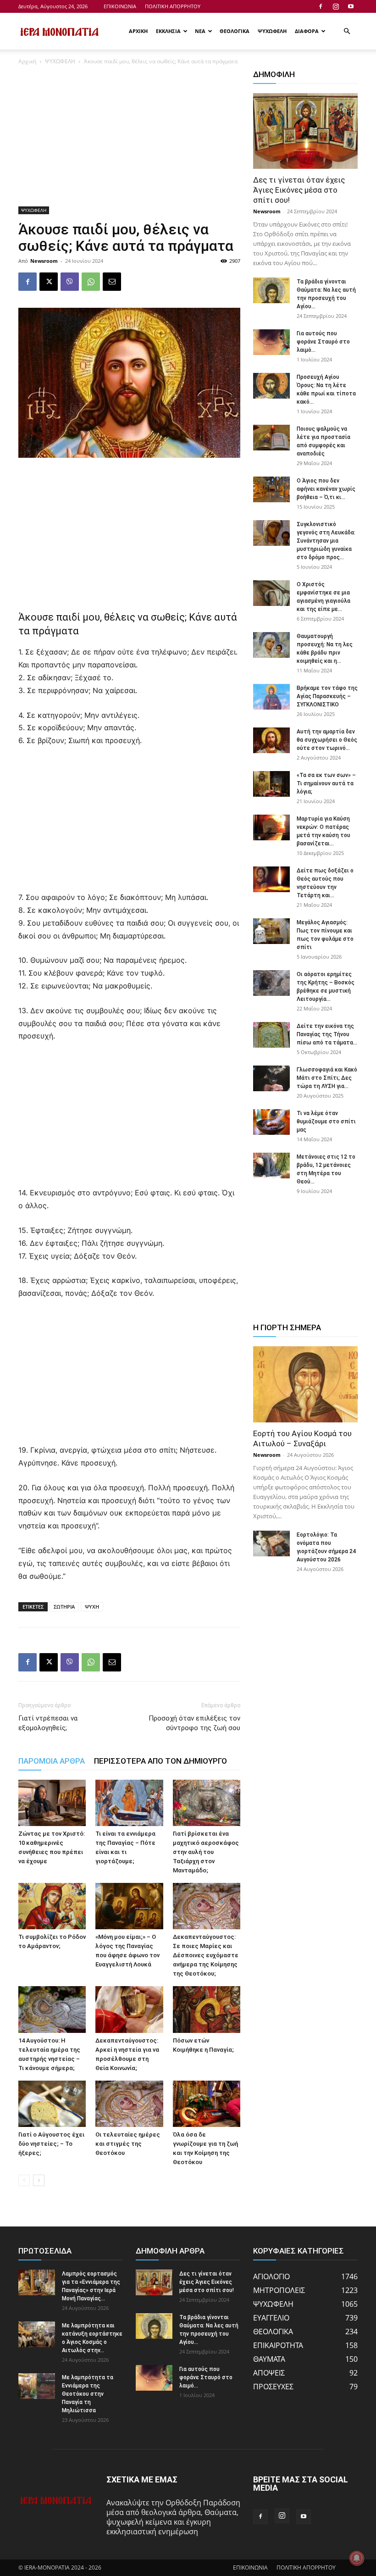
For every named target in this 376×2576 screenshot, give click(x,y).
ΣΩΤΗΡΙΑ (64, 1607)
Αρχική (27, 61)
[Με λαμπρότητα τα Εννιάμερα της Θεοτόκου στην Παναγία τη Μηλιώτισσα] (37, 2386)
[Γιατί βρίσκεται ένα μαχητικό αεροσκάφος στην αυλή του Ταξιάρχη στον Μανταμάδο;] (207, 1803)
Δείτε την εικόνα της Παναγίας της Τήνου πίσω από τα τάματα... (327, 1034)
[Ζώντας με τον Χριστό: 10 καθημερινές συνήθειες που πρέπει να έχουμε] (52, 1803)
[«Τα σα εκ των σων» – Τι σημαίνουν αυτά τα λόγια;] (271, 784)
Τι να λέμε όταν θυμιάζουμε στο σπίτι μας (326, 1121)
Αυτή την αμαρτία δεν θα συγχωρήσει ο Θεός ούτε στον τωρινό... (327, 740)
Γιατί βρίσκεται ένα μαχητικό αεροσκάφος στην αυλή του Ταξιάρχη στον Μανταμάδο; (206, 1852)
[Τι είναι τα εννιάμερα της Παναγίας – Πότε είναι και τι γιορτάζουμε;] (129, 1803)
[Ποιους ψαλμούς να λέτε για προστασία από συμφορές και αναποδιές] (271, 438)
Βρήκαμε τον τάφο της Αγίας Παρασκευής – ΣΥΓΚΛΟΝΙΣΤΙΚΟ (327, 696)
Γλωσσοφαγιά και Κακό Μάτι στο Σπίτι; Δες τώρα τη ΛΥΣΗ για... (327, 1078)
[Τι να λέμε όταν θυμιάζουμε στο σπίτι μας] (271, 1122)
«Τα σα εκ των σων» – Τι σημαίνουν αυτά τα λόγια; (326, 783)
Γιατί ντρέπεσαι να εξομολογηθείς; (48, 1723)
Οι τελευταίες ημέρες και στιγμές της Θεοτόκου (128, 2144)
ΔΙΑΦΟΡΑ (307, 31)
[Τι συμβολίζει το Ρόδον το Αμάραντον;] (52, 1906)
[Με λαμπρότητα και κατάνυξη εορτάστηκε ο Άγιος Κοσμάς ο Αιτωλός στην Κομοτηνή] (37, 2334)
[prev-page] (24, 2180)
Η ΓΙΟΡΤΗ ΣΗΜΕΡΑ (287, 1327)
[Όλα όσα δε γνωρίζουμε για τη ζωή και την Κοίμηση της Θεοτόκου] (207, 2104)
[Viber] (70, 282)
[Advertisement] (129, 139)
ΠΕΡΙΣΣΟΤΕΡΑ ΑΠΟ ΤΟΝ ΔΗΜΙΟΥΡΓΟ (160, 1761)
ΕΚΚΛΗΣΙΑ (168, 31)
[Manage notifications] (357, 2558)
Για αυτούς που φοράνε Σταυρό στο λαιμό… (323, 342)
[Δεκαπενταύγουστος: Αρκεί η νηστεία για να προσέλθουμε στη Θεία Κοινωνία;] (129, 2009)
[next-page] (39, 2180)
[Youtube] (351, 6)
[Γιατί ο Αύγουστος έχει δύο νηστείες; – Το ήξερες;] (52, 2104)
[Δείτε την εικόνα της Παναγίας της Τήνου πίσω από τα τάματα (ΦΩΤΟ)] (271, 1035)
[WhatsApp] (91, 282)
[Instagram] (336, 6)
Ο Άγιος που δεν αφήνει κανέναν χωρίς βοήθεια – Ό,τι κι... (326, 489)
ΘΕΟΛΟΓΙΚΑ (235, 31)
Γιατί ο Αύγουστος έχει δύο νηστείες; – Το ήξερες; (51, 2144)
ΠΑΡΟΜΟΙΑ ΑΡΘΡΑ (52, 1761)
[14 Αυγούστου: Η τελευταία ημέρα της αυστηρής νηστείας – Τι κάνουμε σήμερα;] (52, 2009)
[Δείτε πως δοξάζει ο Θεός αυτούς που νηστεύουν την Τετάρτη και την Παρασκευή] (271, 879)
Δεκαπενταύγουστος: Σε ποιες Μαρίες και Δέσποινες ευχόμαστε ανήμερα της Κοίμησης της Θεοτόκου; (206, 1955)
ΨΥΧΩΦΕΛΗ (272, 31)
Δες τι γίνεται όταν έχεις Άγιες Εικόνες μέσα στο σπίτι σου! (299, 190)
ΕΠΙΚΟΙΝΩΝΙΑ (120, 6)
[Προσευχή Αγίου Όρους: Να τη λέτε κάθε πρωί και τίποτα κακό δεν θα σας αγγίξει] (271, 386)
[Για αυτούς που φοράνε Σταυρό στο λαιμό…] (271, 342)
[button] (347, 31)
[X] (49, 282)
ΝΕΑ (200, 31)
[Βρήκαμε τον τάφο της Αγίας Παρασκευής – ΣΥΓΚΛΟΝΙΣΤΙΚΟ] (271, 697)
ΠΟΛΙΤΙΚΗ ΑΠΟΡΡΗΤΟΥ (173, 6)
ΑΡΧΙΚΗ (138, 31)
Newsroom (44, 261)
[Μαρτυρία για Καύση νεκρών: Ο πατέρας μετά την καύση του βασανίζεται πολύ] (271, 827)
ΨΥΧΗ (92, 1607)
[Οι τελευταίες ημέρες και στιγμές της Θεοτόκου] (129, 2104)
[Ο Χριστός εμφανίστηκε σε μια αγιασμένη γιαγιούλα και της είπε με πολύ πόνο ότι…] (271, 593)
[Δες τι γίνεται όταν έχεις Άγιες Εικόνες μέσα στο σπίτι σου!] (305, 131)
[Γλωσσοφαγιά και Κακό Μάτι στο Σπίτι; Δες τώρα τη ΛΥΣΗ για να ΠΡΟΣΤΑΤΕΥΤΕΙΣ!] (271, 1078)
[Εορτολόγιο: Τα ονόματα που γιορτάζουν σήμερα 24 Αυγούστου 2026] (271, 1543)
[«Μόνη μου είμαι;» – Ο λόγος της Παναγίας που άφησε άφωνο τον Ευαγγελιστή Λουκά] (129, 1906)
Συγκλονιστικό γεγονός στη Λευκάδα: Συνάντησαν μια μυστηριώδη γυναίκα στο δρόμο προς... (326, 541)
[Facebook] (321, 6)
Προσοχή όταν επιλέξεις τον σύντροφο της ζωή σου (194, 1723)
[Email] (112, 282)
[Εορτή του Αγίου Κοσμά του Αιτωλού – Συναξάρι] (305, 1384)
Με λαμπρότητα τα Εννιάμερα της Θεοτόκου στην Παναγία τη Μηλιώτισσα (88, 2394)
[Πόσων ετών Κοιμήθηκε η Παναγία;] (207, 2009)
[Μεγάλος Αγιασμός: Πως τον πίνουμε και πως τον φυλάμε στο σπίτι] (271, 931)
